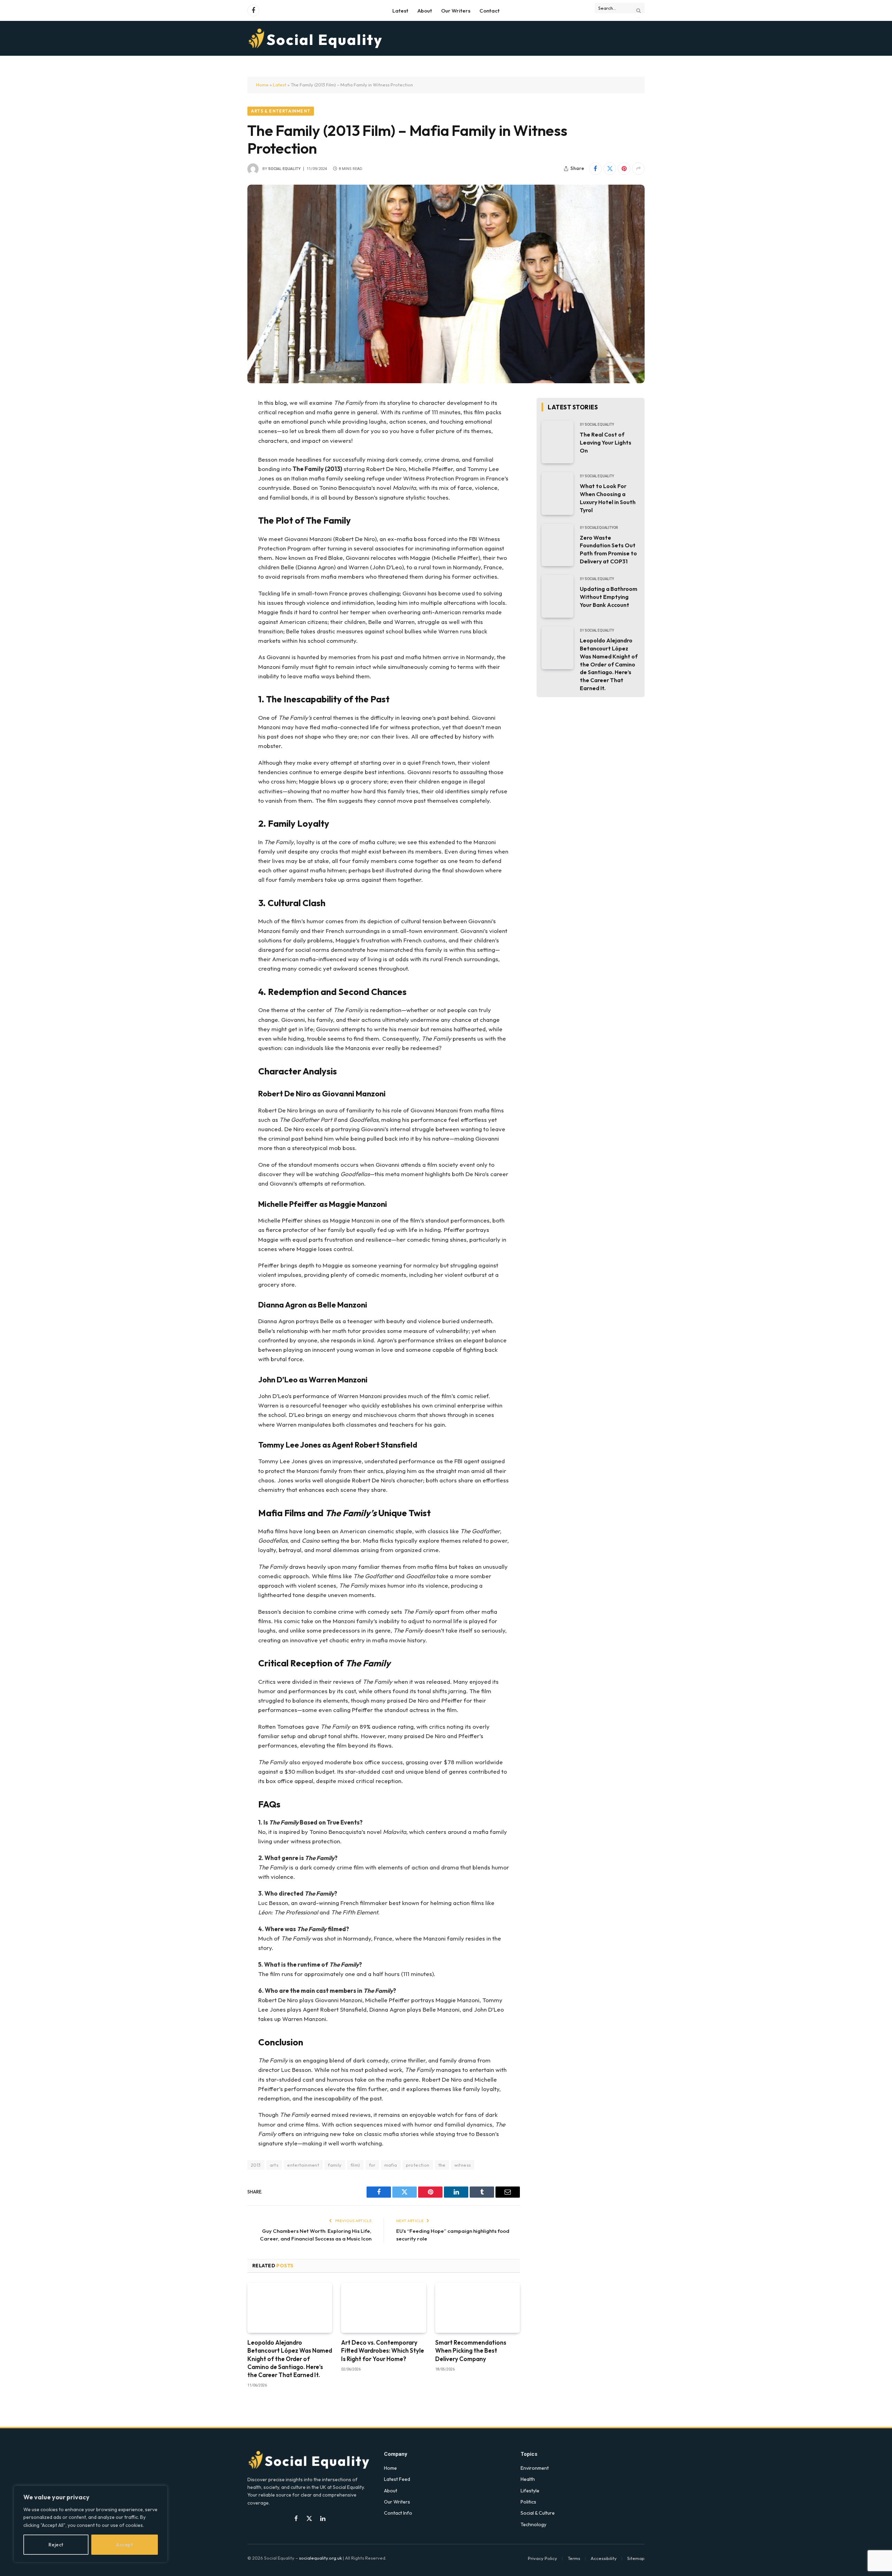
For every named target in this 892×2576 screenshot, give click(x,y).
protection (418, 2165)
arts (274, 2165)
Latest (400, 11)
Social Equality (284, 169)
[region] (91, 2524)
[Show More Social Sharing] (638, 169)
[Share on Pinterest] (624, 169)
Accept (124, 2545)
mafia (391, 2165)
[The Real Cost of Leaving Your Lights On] (557, 442)
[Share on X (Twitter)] (610, 169)
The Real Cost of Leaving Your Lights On (606, 442)
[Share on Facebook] (595, 169)
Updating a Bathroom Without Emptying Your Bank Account (609, 597)
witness (463, 2165)
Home (262, 85)
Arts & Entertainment (281, 111)
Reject (56, 2545)
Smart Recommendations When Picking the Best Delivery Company (471, 2350)
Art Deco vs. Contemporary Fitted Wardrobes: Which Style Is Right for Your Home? (383, 2350)
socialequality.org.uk (320, 2558)
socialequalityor (601, 528)
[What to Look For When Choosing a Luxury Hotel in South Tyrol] (557, 493)
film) (355, 2165)
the (442, 2165)
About (425, 11)
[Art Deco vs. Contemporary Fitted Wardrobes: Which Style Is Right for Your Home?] (383, 2308)
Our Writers (456, 11)
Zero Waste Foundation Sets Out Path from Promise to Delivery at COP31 (608, 550)
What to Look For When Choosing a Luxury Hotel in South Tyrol (608, 498)
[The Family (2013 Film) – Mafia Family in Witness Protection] (446, 284)
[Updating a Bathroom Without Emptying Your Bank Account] (557, 596)
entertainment (303, 2165)
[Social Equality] (316, 38)
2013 (256, 2165)
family (335, 2165)
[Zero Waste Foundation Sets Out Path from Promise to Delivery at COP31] (557, 545)
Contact (490, 11)
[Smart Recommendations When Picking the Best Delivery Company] (478, 2308)
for (372, 2165)
